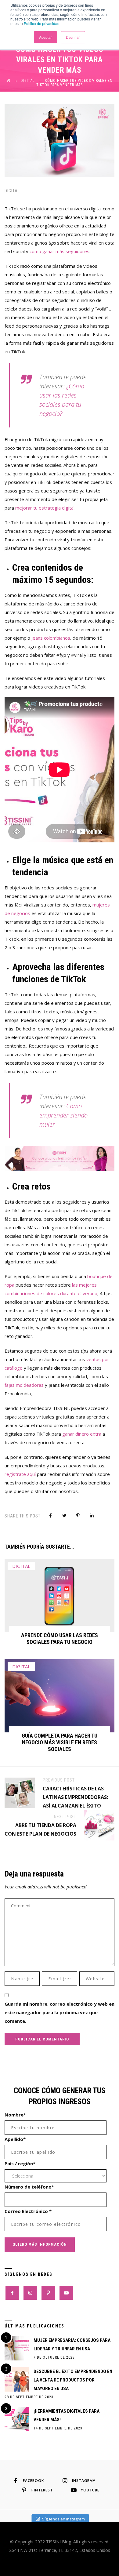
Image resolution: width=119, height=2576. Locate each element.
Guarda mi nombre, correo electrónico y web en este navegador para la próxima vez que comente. (60, 2012)
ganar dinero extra (82, 1434)
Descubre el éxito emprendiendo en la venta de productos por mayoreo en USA (73, 2380)
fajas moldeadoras (24, 1385)
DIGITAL (12, 191)
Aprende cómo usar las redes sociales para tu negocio (60, 1639)
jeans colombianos (51, 638)
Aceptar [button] (45, 37)
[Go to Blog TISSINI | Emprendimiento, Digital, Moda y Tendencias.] (9, 81)
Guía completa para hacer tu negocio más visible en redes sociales (60, 1742)
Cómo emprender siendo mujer (63, 1115)
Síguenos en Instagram (63, 2519)
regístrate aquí (20, 1474)
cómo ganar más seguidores (60, 251)
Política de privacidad (42, 23)
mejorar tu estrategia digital (45, 508)
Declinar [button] (73, 37)
